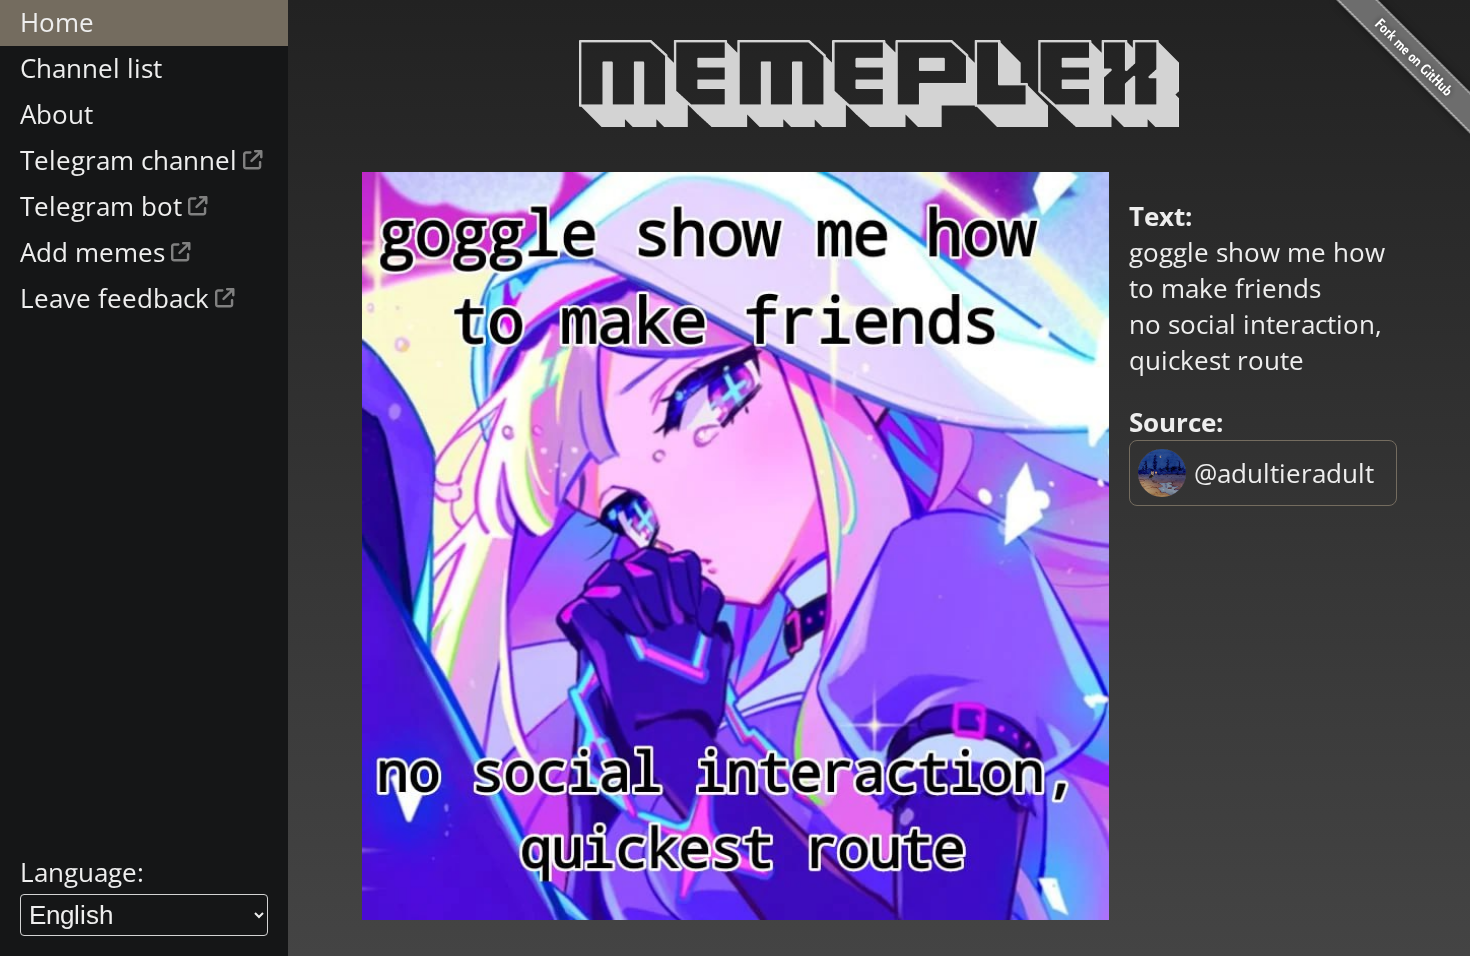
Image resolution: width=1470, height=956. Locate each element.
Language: (82, 872)
